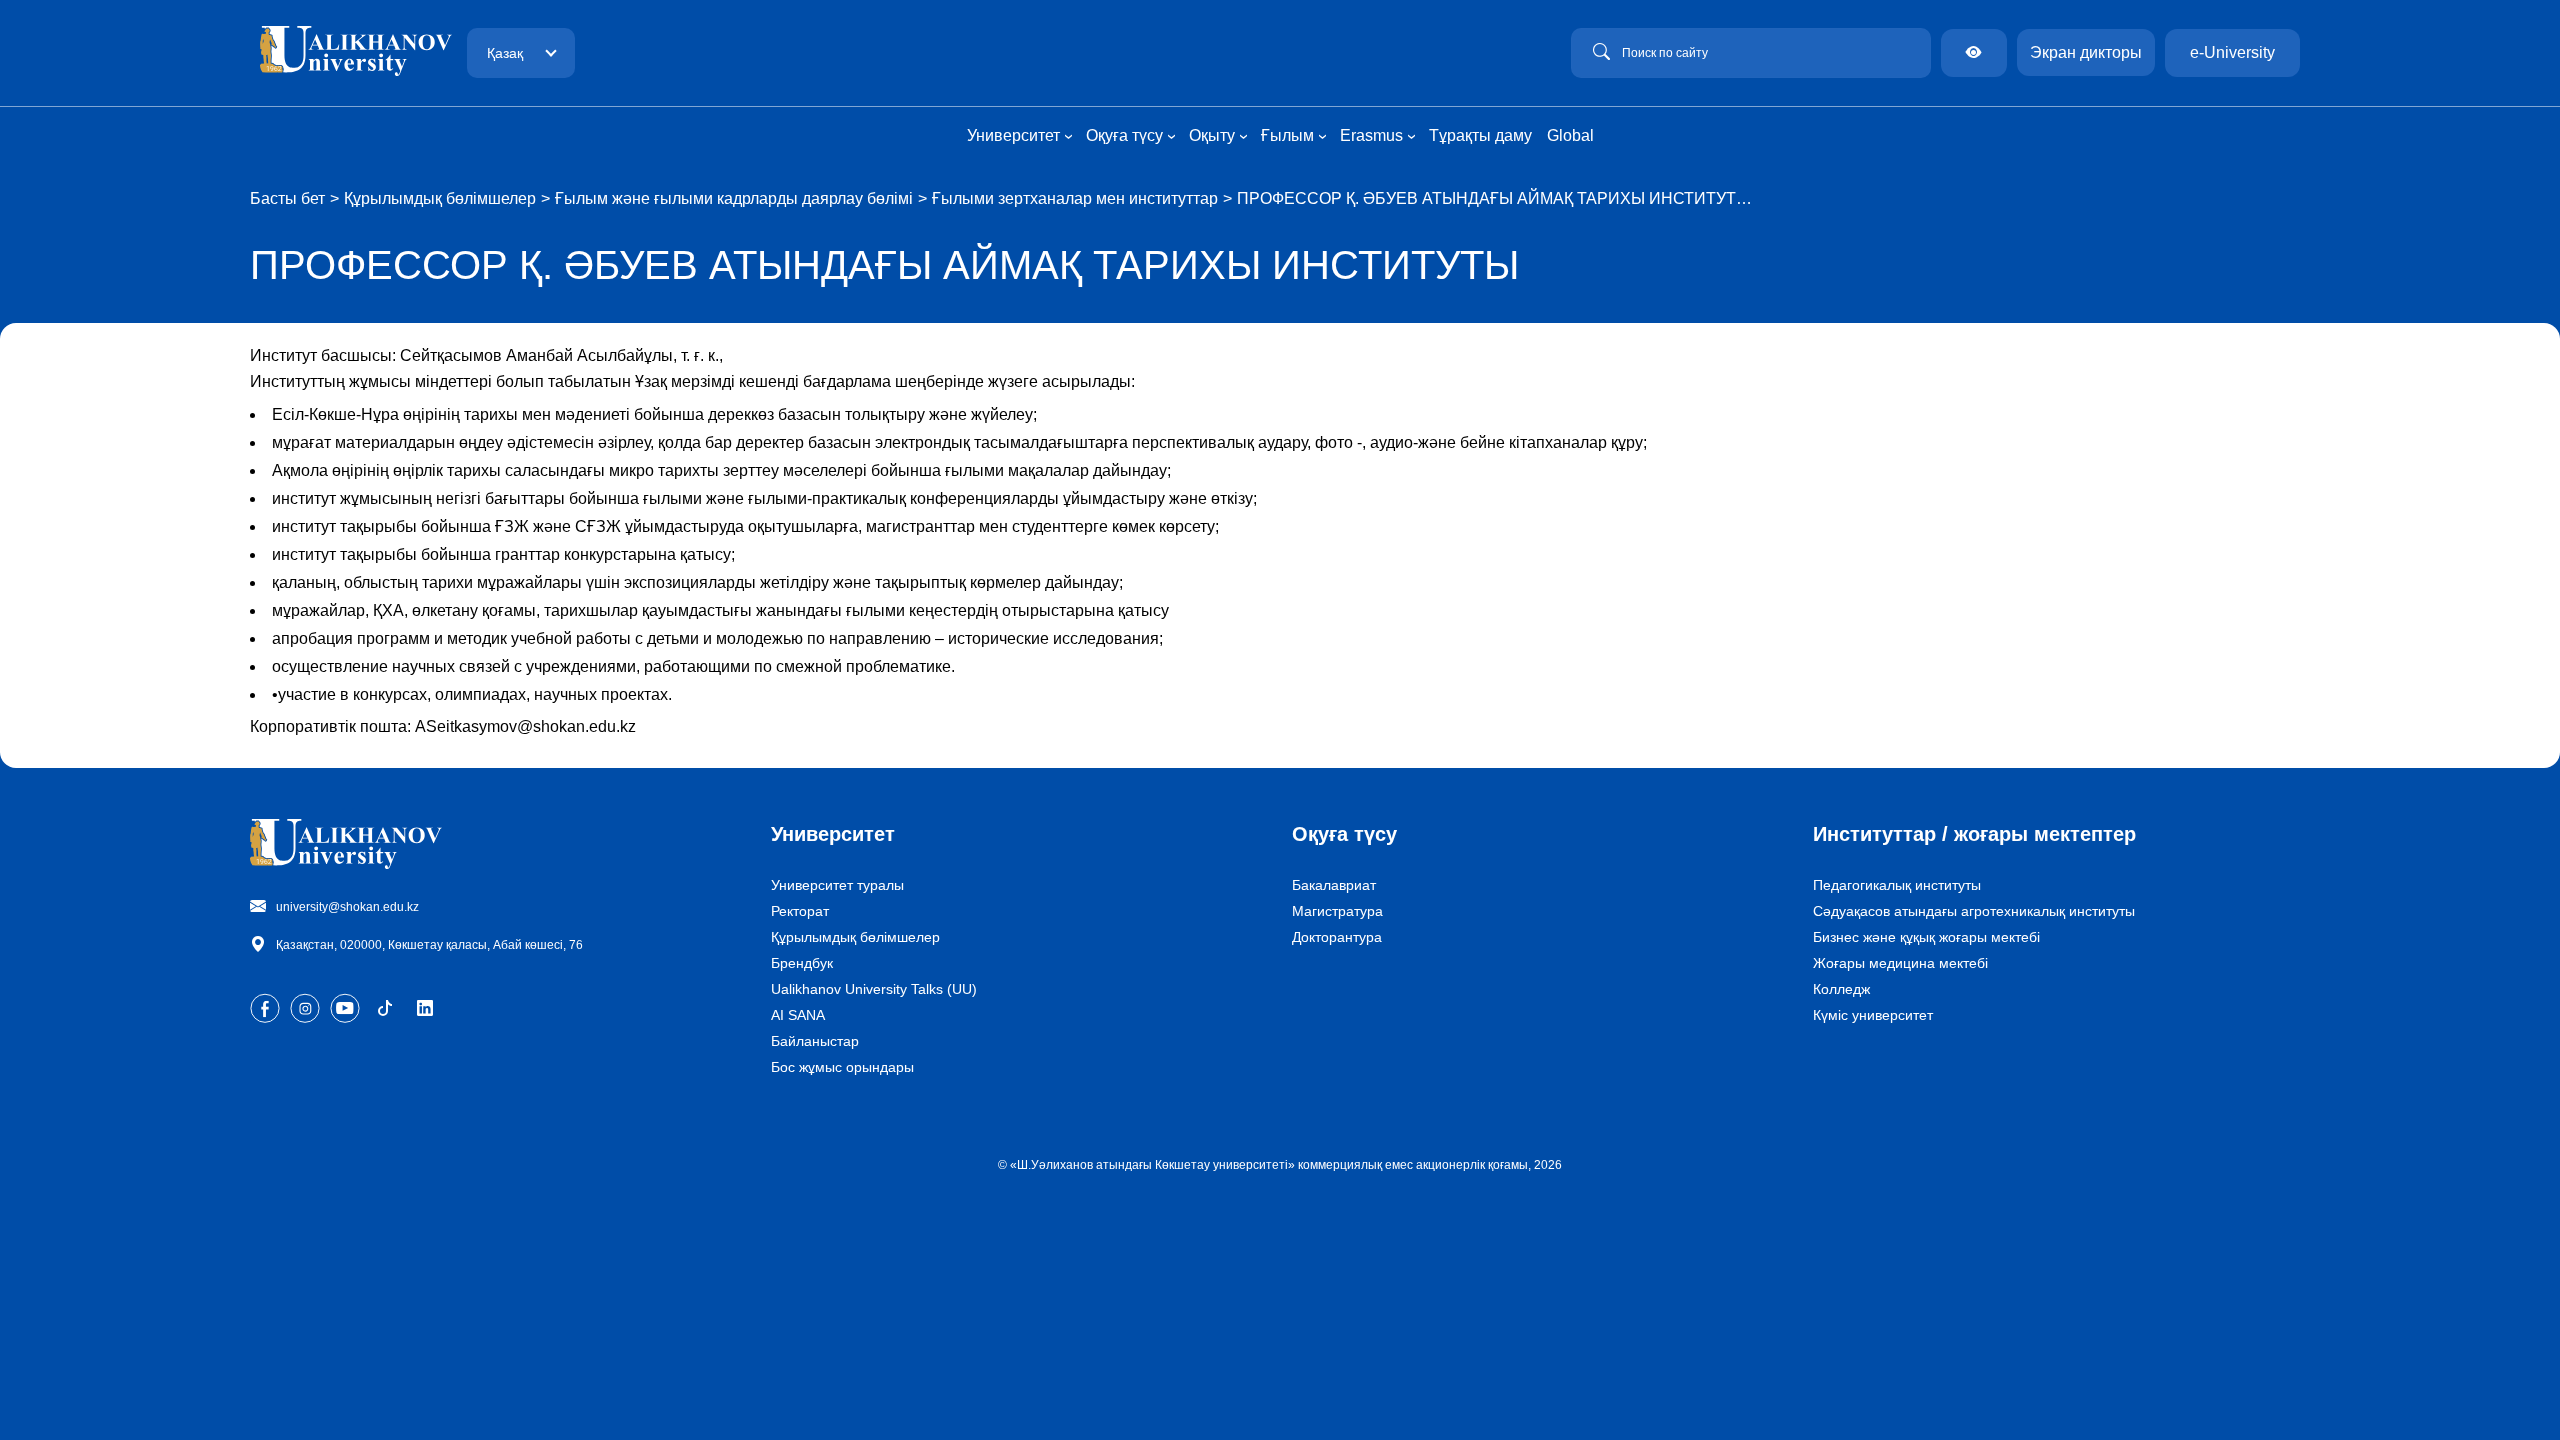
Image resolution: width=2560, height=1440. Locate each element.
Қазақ (505, 53)
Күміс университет (1873, 1015)
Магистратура (1337, 911)
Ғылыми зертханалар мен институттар (1075, 198)
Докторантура (1337, 937)
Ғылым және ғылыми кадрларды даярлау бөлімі (734, 198)
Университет (833, 834)
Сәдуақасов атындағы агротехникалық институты (1974, 911)
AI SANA (798, 1015)
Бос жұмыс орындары (842, 1067)
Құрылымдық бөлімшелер (440, 198)
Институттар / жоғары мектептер (1974, 834)
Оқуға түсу (1344, 834)
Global (1570, 135)
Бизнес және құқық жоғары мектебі (1926, 937)
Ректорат (800, 911)
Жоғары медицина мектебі (1900, 963)
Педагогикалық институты (1897, 885)
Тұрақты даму (1480, 135)
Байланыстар (815, 1041)
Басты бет (287, 198)
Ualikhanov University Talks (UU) (874, 989)
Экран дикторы (2086, 52)
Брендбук (802, 963)
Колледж (1841, 989)
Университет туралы (837, 885)
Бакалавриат (1334, 885)
